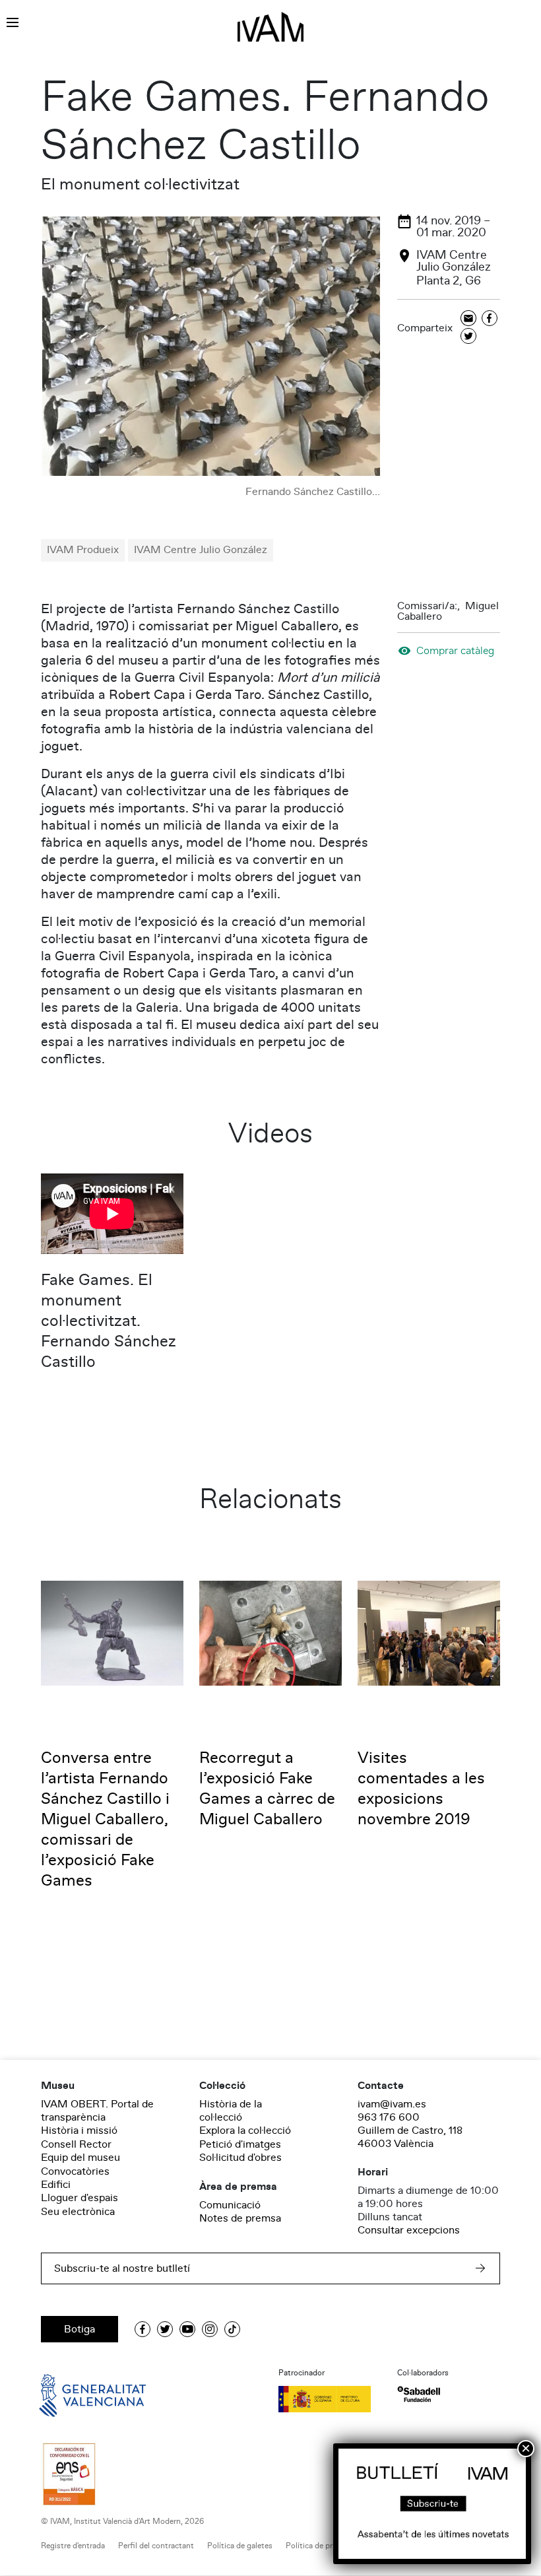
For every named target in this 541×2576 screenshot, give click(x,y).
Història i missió (79, 2130)
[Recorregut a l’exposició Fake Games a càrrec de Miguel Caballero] (270, 1632)
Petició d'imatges (240, 2144)
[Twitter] (468, 337)
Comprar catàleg (455, 650)
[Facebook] (490, 319)
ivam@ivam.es (392, 2104)
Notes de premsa (240, 2218)
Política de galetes (240, 2546)
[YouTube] (187, 2329)
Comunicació (230, 2205)
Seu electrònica (78, 2212)
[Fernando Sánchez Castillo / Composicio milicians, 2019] (211, 347)
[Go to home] (74, 2394)
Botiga (80, 2329)
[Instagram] (210, 2329)
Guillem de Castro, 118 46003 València (410, 2137)
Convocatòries (75, 2171)
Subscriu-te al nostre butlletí (122, 2268)
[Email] (468, 319)
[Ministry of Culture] (330, 2399)
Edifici (56, 2185)
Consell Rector (76, 2144)
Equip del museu (80, 2158)
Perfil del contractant (156, 2546)
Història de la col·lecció (231, 2111)
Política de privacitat (322, 2546)
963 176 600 (389, 2117)
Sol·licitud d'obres (240, 2158)
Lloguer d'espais (80, 2198)
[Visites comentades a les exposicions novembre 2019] (429, 1632)
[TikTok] (232, 2329)
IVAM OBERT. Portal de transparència (97, 2111)
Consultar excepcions (409, 2230)
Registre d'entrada (73, 2546)
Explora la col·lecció (245, 2130)
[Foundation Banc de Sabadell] (419, 2394)
